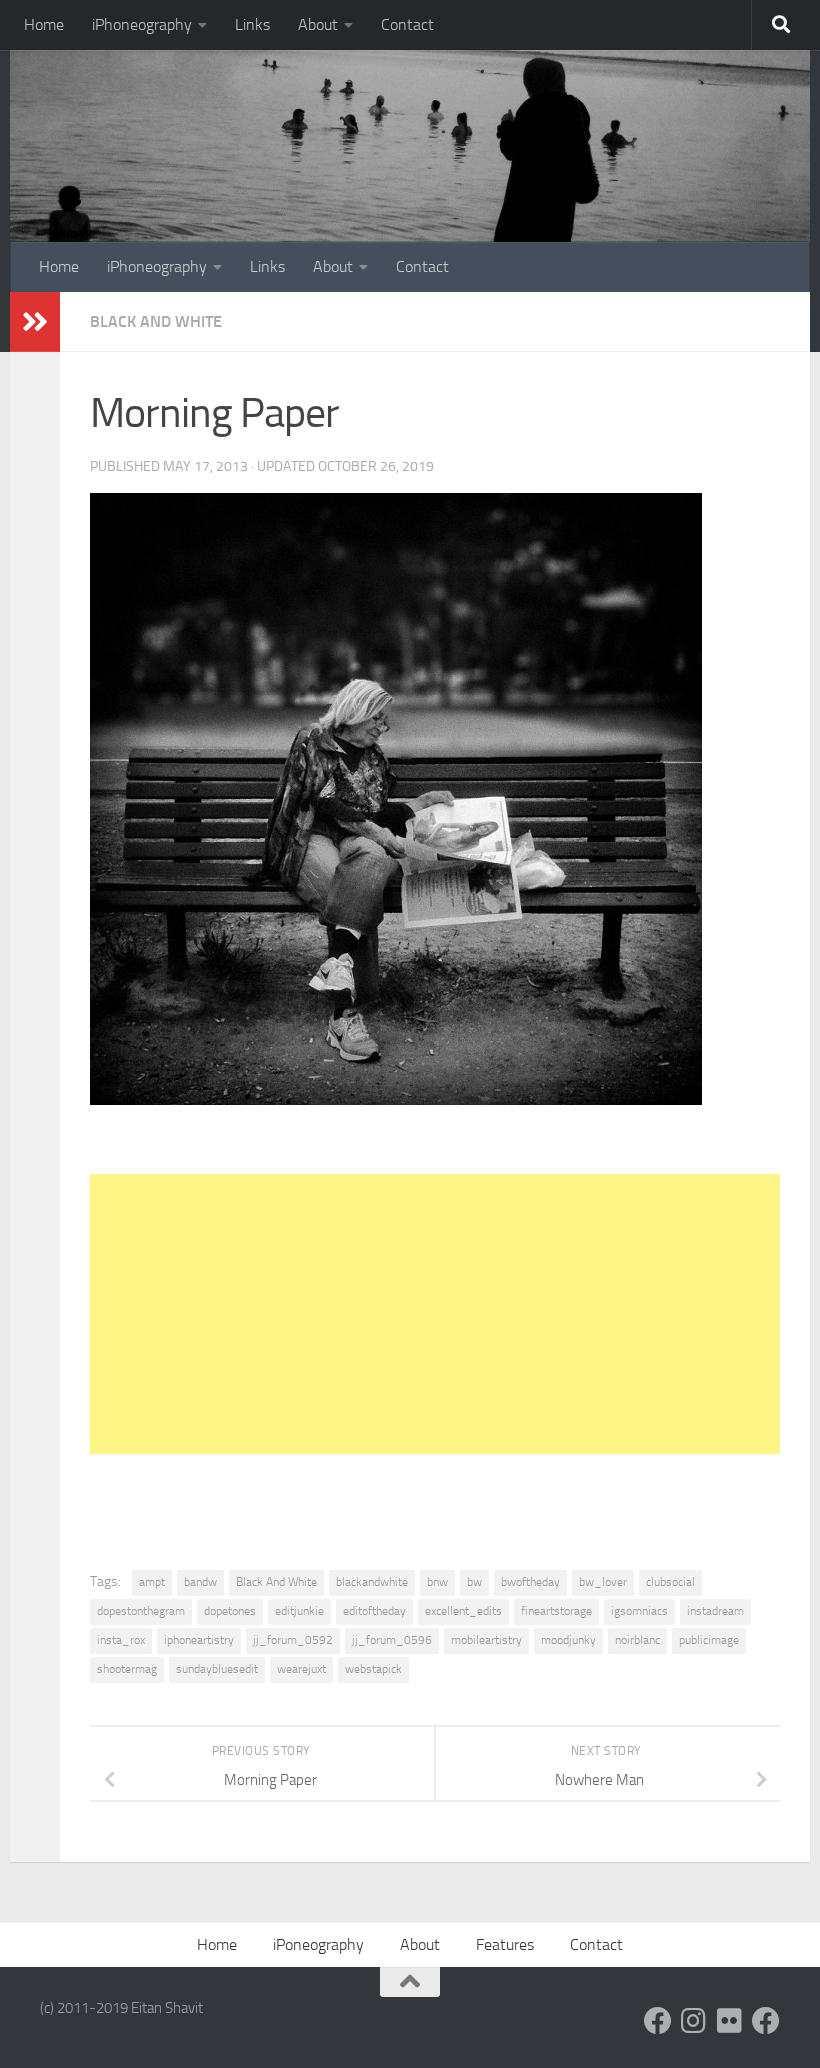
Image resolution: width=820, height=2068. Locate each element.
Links (252, 24)
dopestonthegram (141, 1611)
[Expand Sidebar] (35, 322)
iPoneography (318, 1944)
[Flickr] (730, 2021)
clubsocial (670, 1582)
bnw (437, 1582)
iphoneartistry (199, 1640)
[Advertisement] (435, 1314)
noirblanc (637, 1640)
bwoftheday (530, 1582)
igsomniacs (639, 1611)
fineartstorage (556, 1611)
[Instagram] (694, 2021)
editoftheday (374, 1611)
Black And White (156, 321)
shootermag (127, 1669)
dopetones (230, 1611)
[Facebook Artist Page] (766, 2021)
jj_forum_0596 (392, 1640)
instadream (715, 1611)
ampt (152, 1582)
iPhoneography (142, 24)
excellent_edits (463, 1611)
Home (44, 24)
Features (505, 1944)
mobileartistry (486, 1640)
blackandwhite (372, 1582)
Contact (407, 24)
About (318, 24)
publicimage (709, 1640)
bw (474, 1582)
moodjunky (568, 1640)
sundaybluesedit (217, 1669)
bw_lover (603, 1582)
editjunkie (299, 1611)
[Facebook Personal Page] (658, 2021)
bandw (200, 1582)
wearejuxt (301, 1669)
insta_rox (121, 1640)
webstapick (373, 1669)
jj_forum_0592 (293, 1640)
